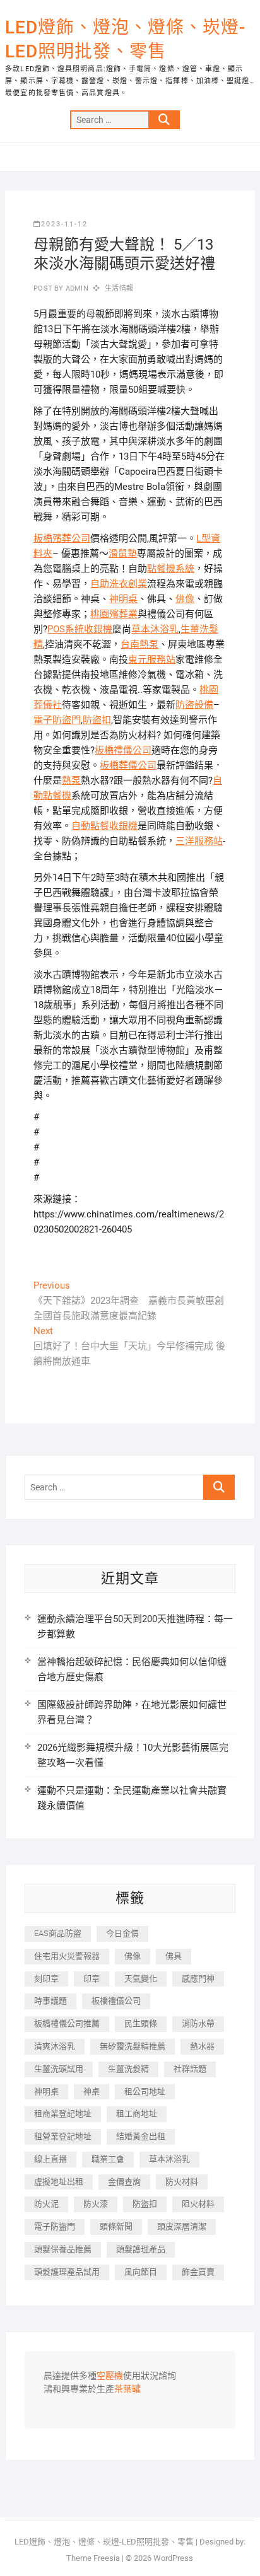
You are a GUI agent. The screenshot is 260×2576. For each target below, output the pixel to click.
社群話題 (190, 2069)
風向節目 (141, 2272)
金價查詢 (124, 2182)
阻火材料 (198, 2204)
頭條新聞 (116, 2226)
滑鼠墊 (123, 554)
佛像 (185, 599)
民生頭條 (141, 2023)
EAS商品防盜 (58, 1933)
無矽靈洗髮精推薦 (133, 2046)
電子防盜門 (57, 720)
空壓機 (110, 2376)
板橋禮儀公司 (123, 750)
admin (76, 288)
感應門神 (198, 1979)
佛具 (174, 1956)
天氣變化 (141, 1979)
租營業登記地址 (63, 2136)
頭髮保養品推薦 (63, 2249)
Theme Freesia (93, 2558)
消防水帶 (198, 2023)
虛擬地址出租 (59, 2182)
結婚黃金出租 (141, 2136)
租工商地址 (137, 2114)
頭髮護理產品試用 (67, 2272)
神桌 (92, 2092)
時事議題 (50, 2001)
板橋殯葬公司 (62, 538)
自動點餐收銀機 (104, 826)
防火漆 (96, 2204)
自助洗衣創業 (119, 584)
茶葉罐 (127, 2389)
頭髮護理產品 (141, 2249)
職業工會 (108, 2159)
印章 (92, 1979)
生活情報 (119, 288)
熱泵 (71, 780)
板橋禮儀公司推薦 (67, 2023)
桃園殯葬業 (114, 614)
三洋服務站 (199, 841)
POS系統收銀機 (80, 629)
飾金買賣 (198, 2272)
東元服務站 (152, 659)
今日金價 (122, 1933)
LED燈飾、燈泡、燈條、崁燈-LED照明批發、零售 (125, 39)
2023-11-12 (64, 224)
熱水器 (202, 2046)
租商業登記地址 (63, 2114)
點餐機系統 (171, 569)
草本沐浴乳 (155, 629)
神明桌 (123, 599)
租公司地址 (145, 2092)
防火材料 (182, 2182)
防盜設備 (194, 705)
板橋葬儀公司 (128, 765)
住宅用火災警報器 (67, 1956)
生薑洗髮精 (128, 2069)
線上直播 (50, 2159)
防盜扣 (97, 720)
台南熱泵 (139, 644)
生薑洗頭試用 (59, 2069)
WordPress (173, 2558)
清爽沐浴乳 (55, 2046)
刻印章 (46, 1979)
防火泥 (46, 2204)
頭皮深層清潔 (182, 2226)
